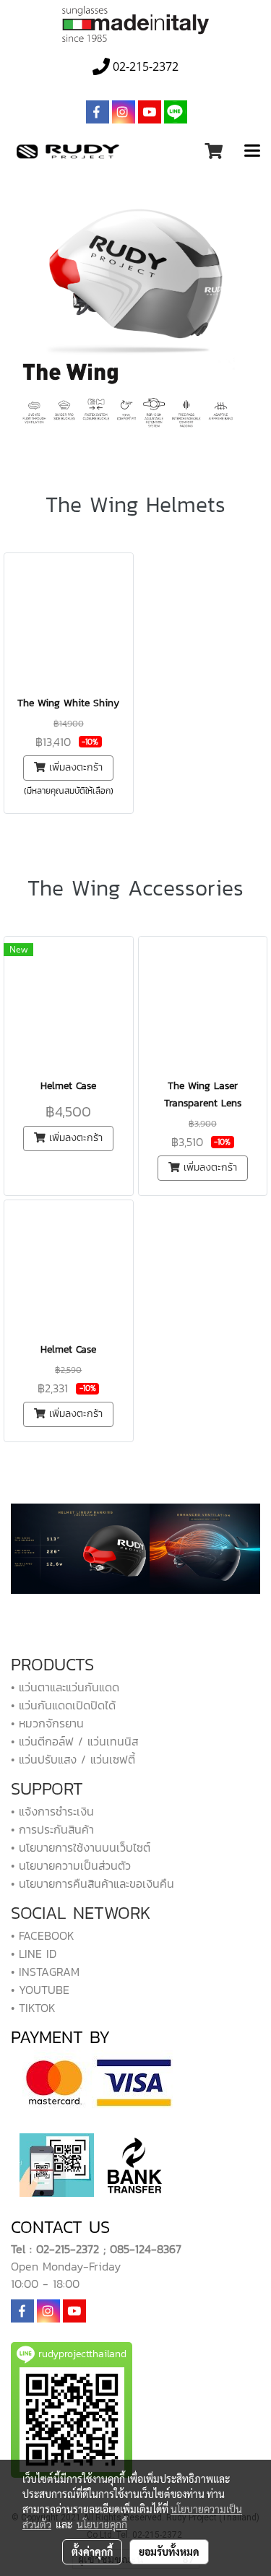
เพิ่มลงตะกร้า (74, 767)
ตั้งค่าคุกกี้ (92, 2551)
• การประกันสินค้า (52, 1829)
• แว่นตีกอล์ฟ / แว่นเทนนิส (74, 1741)
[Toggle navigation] (252, 152)
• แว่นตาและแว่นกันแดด (65, 1687)
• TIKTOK (33, 2008)
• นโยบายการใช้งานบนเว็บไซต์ (81, 1847)
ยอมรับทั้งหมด (169, 2551)
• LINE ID (34, 1953)
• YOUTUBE (40, 1990)
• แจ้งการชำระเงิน (52, 1811)
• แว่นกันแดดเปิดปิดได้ (63, 1705)
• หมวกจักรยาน (47, 1723)
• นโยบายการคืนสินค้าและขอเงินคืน (93, 1883)
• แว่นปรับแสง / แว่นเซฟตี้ (73, 1759)
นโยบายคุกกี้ (102, 2524)
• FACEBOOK (43, 1935)
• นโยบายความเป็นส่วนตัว (71, 1865)
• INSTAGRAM (45, 1972)
